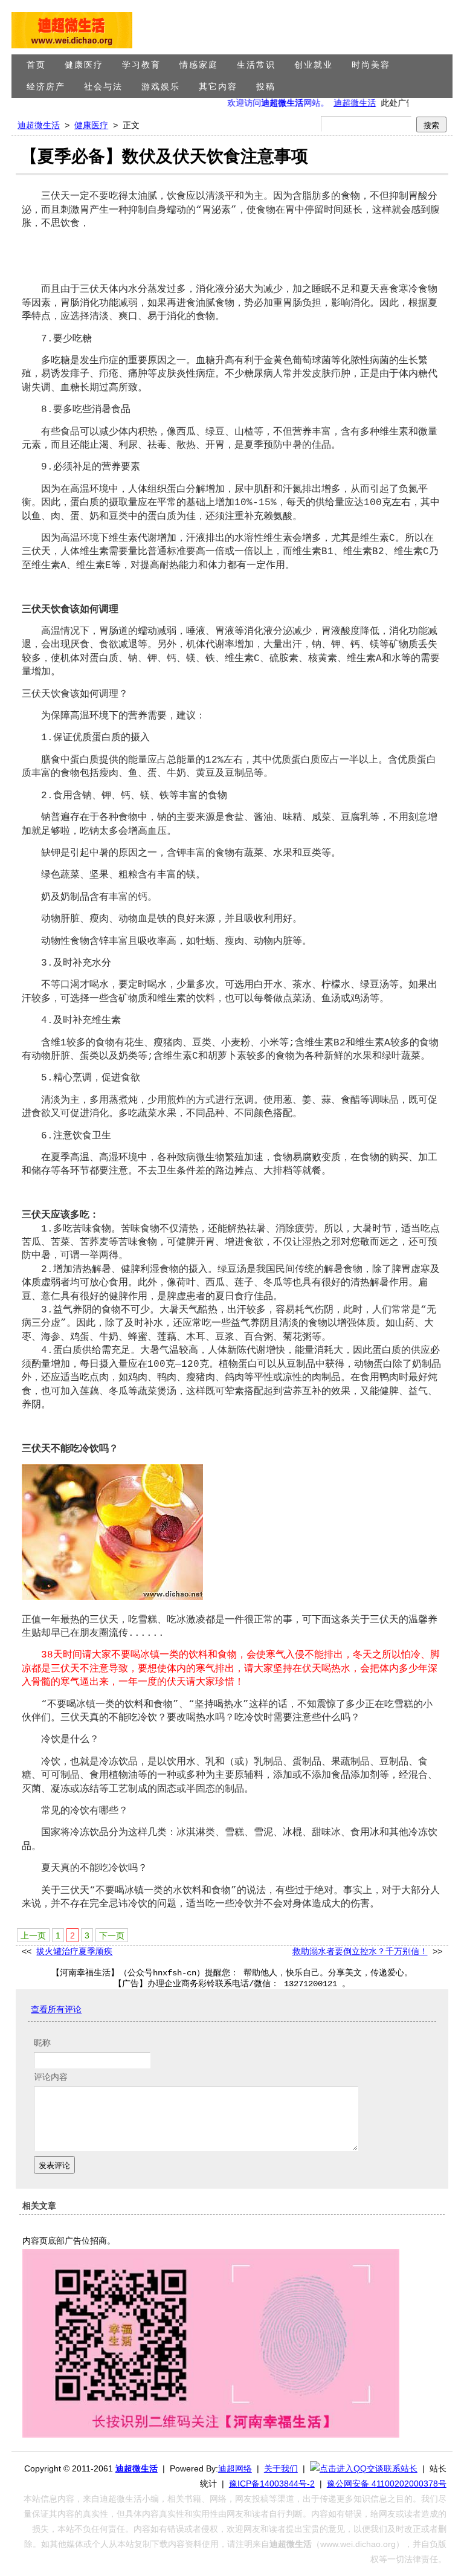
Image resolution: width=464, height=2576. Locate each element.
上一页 (33, 1935)
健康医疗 (84, 65)
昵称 (42, 2043)
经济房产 (46, 87)
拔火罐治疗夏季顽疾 (74, 1952)
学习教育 (141, 65)
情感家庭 (199, 65)
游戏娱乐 (161, 87)
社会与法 (103, 87)
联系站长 (401, 2468)
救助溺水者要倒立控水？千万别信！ (360, 1952)
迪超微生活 (344, 103)
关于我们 (281, 2468)
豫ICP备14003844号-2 (272, 2484)
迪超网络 (235, 2468)
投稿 (266, 87)
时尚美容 (371, 65)
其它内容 (218, 87)
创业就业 (314, 65)
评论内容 (51, 2077)
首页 (36, 65)
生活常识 (256, 65)
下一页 (112, 1935)
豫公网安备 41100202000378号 (387, 2484)
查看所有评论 (56, 2010)
